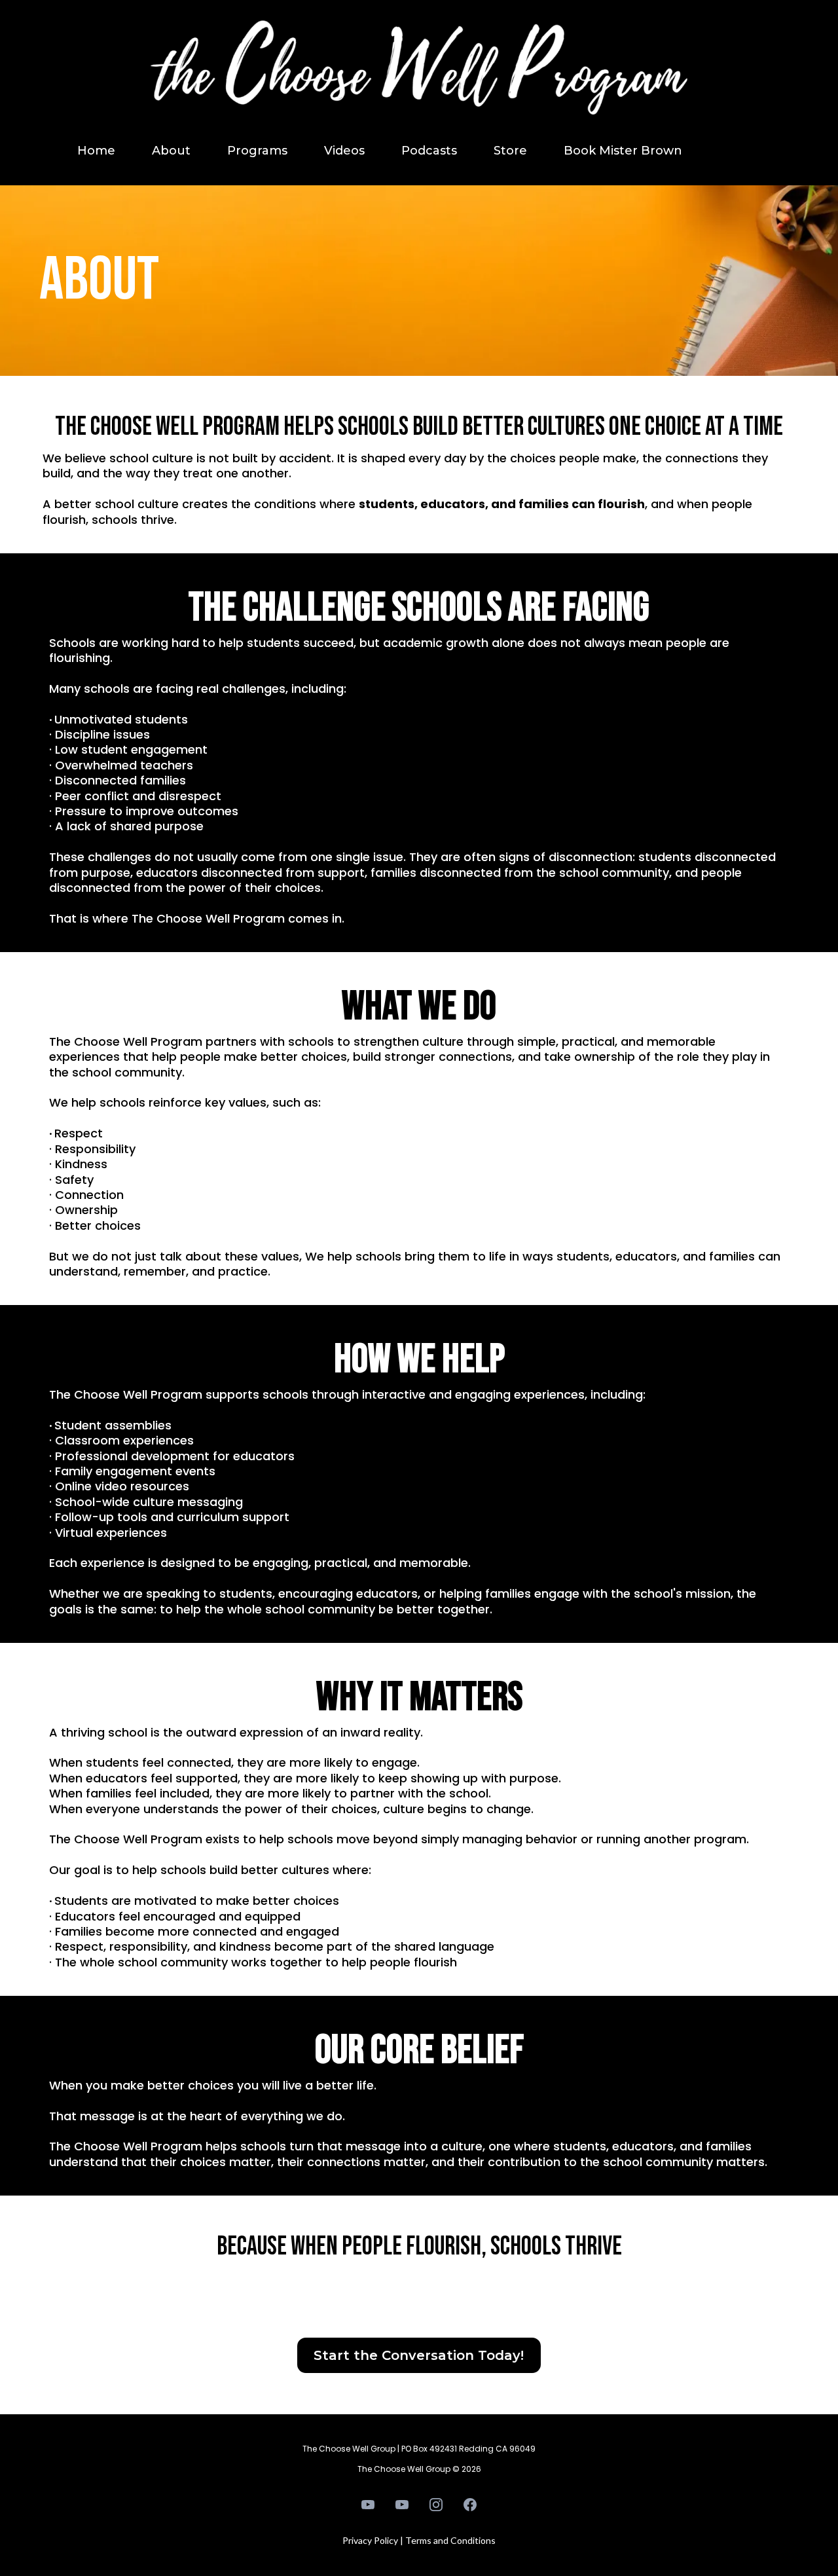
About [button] (171, 151)
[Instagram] (436, 2505)
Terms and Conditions (450, 2540)
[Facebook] (470, 2505)
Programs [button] (257, 151)
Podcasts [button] (429, 151)
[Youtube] (368, 2505)
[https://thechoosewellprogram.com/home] (419, 75)
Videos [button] (344, 151)
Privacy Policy (370, 2540)
